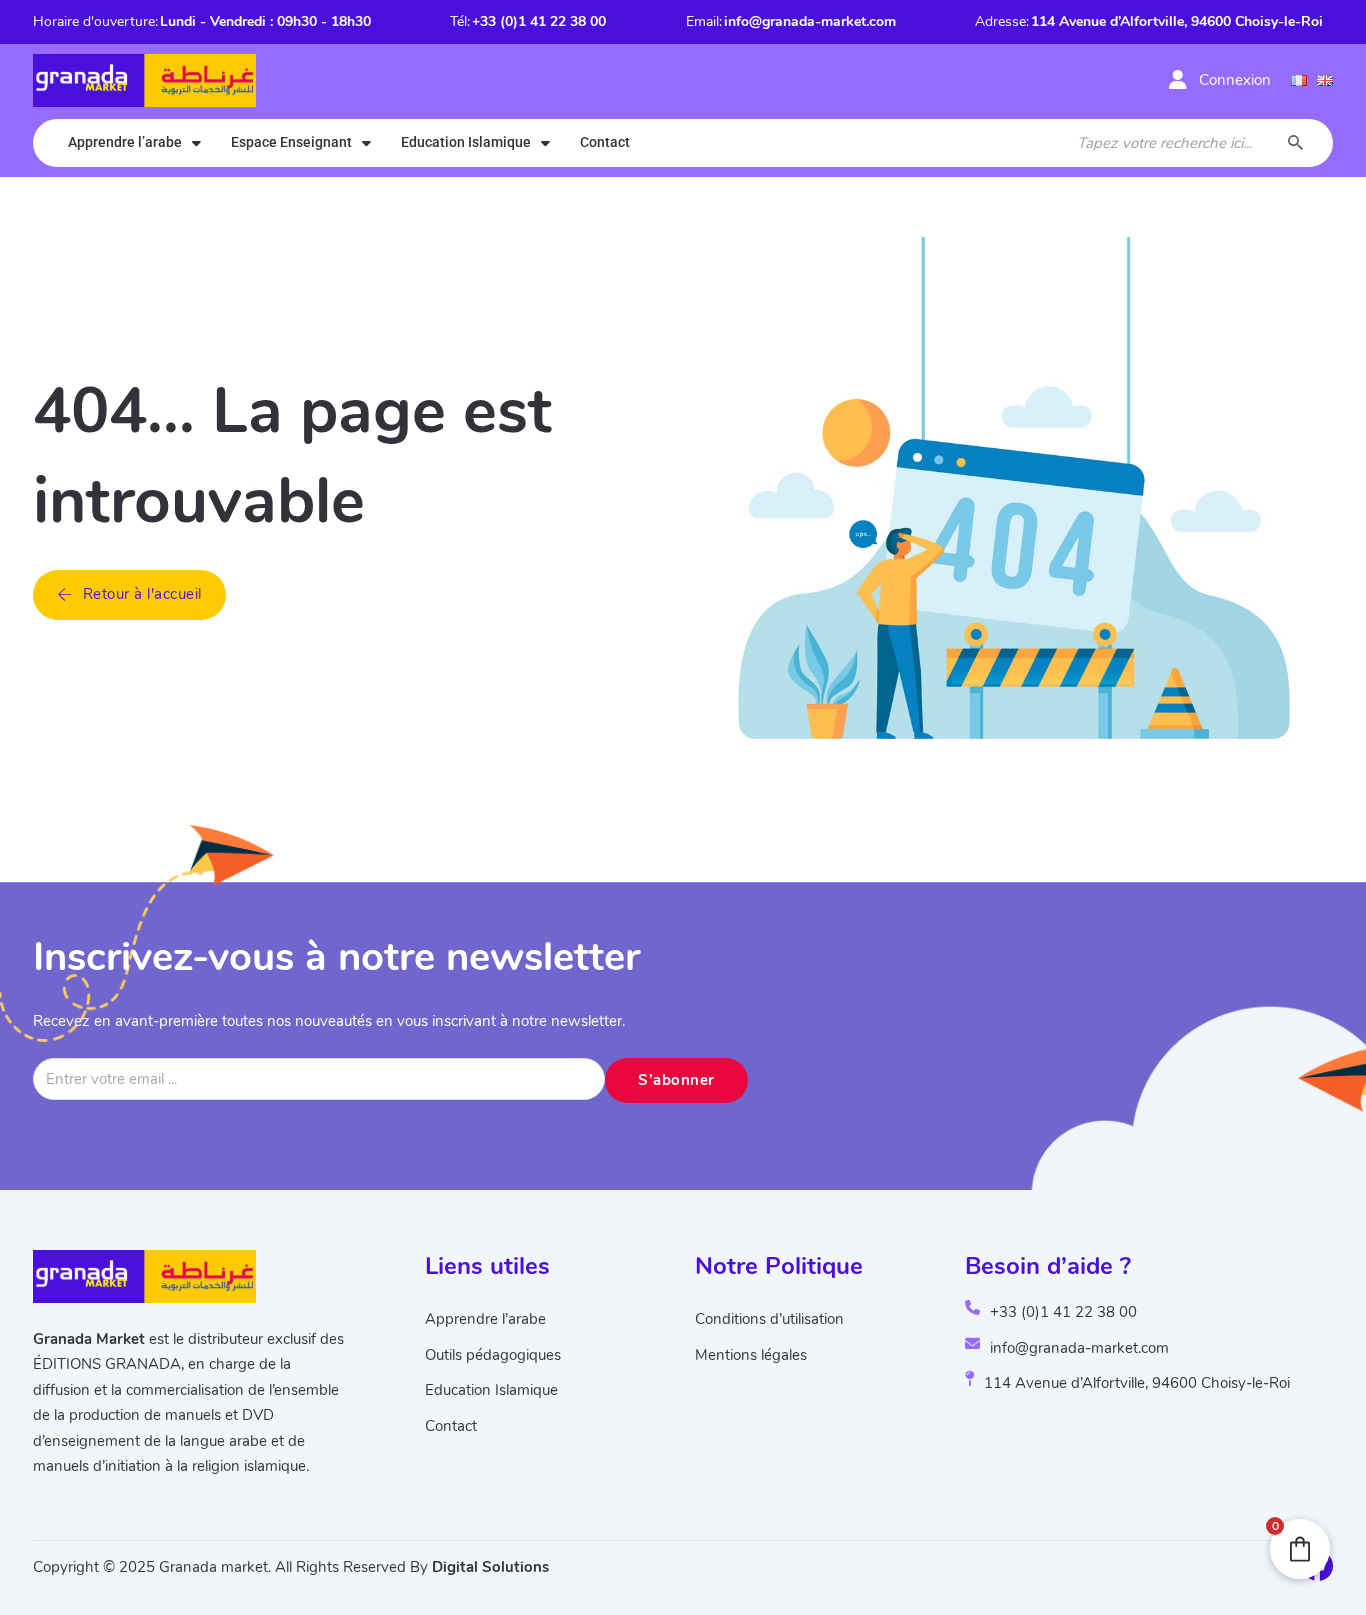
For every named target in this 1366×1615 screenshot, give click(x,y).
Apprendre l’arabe (125, 142)
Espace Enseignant (291, 142)
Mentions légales (751, 1355)
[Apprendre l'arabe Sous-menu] (196, 143)
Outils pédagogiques (493, 1355)
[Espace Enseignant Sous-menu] (366, 143)
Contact (605, 142)
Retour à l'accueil (142, 594)
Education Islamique (466, 142)
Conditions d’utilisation (769, 1319)
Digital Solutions (490, 1567)
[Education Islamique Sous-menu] (545, 143)
